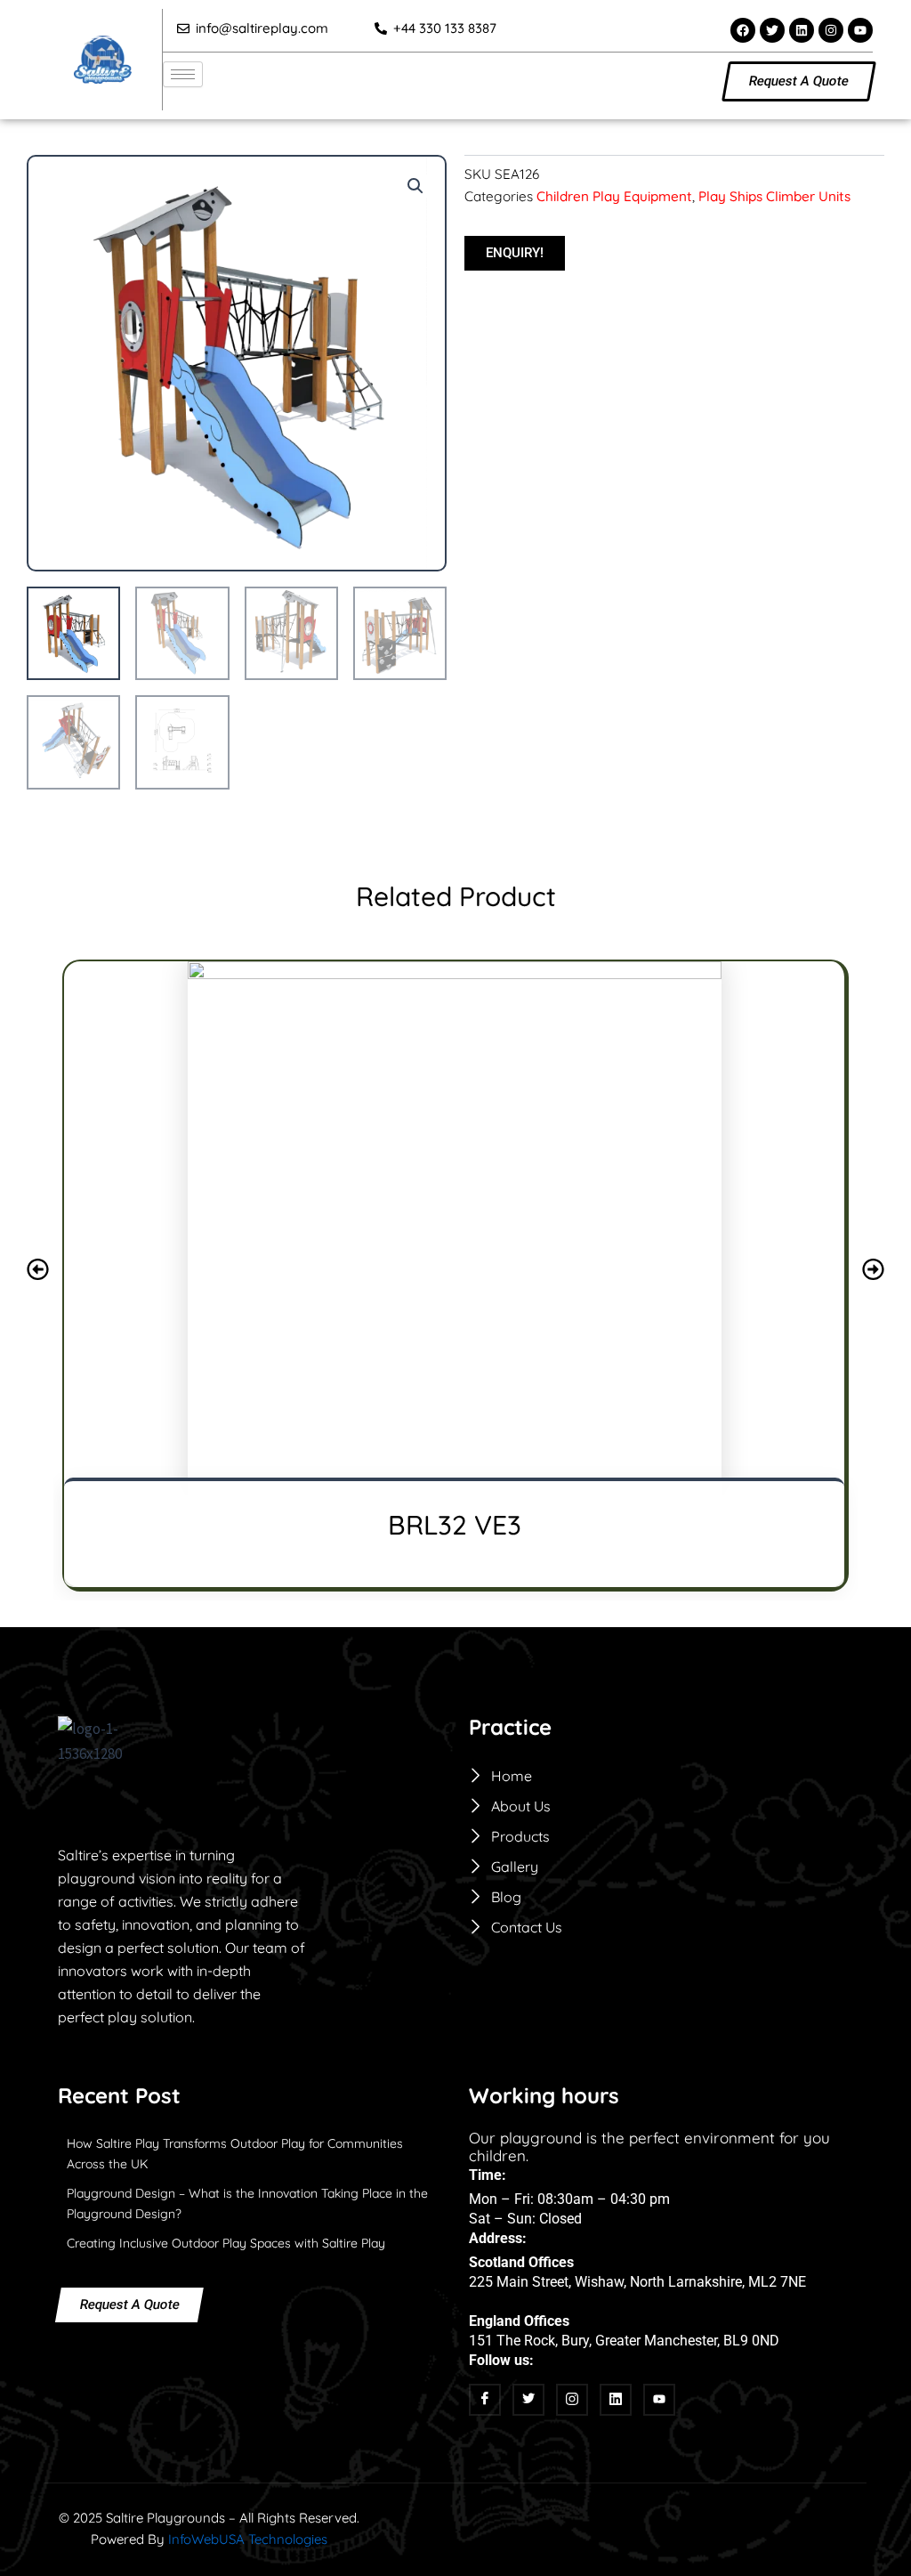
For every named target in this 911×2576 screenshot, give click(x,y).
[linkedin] (616, 2400)
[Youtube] (659, 2400)
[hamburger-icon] (183, 74)
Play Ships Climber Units (774, 196)
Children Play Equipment (614, 196)
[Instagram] (572, 2400)
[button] (415, 186)
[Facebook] (485, 2400)
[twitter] (528, 2400)
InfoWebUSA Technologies (248, 2539)
